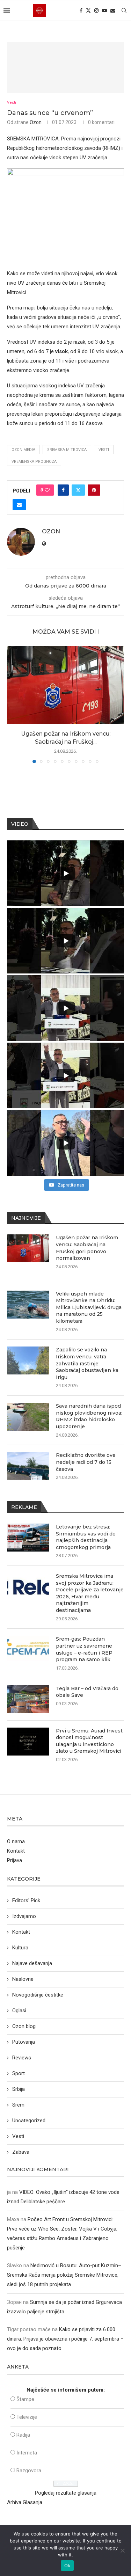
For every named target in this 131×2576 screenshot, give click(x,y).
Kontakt (16, 1851)
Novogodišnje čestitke (38, 1995)
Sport (19, 2073)
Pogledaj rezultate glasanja (66, 2493)
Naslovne (23, 1979)
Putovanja (24, 2042)
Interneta (27, 2453)
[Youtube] (104, 10)
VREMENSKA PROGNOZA (34, 462)
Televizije (27, 2417)
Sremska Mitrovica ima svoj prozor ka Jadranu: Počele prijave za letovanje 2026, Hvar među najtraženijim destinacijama (90, 1593)
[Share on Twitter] (78, 490)
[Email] (113, 10)
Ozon (36, 122)
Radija (23, 2435)
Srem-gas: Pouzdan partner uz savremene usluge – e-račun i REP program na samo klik (84, 1649)
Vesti (104, 450)
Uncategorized (29, 2121)
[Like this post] (47, 490)
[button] (13, 704)
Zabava (21, 2152)
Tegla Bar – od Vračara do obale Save (87, 1692)
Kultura (20, 1948)
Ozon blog (24, 2026)
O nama (16, 1841)
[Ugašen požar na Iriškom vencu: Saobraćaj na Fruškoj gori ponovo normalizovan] (65, 685)
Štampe (25, 2399)
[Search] (124, 10)
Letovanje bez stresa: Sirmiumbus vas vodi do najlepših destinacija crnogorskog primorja (86, 1537)
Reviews (22, 2058)
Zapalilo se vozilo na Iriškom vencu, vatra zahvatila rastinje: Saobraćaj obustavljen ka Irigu (87, 1363)
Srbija (19, 2089)
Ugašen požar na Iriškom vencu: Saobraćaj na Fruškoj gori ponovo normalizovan (87, 1248)
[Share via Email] (19, 505)
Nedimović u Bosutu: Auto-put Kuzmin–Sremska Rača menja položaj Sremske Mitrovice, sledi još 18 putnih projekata (64, 2275)
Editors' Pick (26, 1900)
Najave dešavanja (32, 1963)
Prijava (14, 1860)
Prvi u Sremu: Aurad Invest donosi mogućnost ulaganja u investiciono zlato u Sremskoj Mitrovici (89, 1741)
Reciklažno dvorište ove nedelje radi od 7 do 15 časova (86, 1462)
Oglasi (19, 2011)
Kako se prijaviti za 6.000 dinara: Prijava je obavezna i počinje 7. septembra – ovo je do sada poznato (65, 2339)
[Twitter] (88, 10)
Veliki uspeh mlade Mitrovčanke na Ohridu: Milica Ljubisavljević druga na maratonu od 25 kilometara (89, 1307)
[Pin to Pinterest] (94, 490)
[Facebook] (81, 10)
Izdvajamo (24, 1916)
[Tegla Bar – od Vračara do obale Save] (28, 1699)
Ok (67, 2566)
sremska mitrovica (67, 450)
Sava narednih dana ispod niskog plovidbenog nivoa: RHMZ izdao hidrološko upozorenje (89, 1416)
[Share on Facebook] (63, 490)
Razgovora (29, 2471)
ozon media (23, 450)
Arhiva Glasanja (25, 2502)
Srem (18, 2105)
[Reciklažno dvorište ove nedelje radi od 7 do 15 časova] (28, 1466)
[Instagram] (96, 10)
